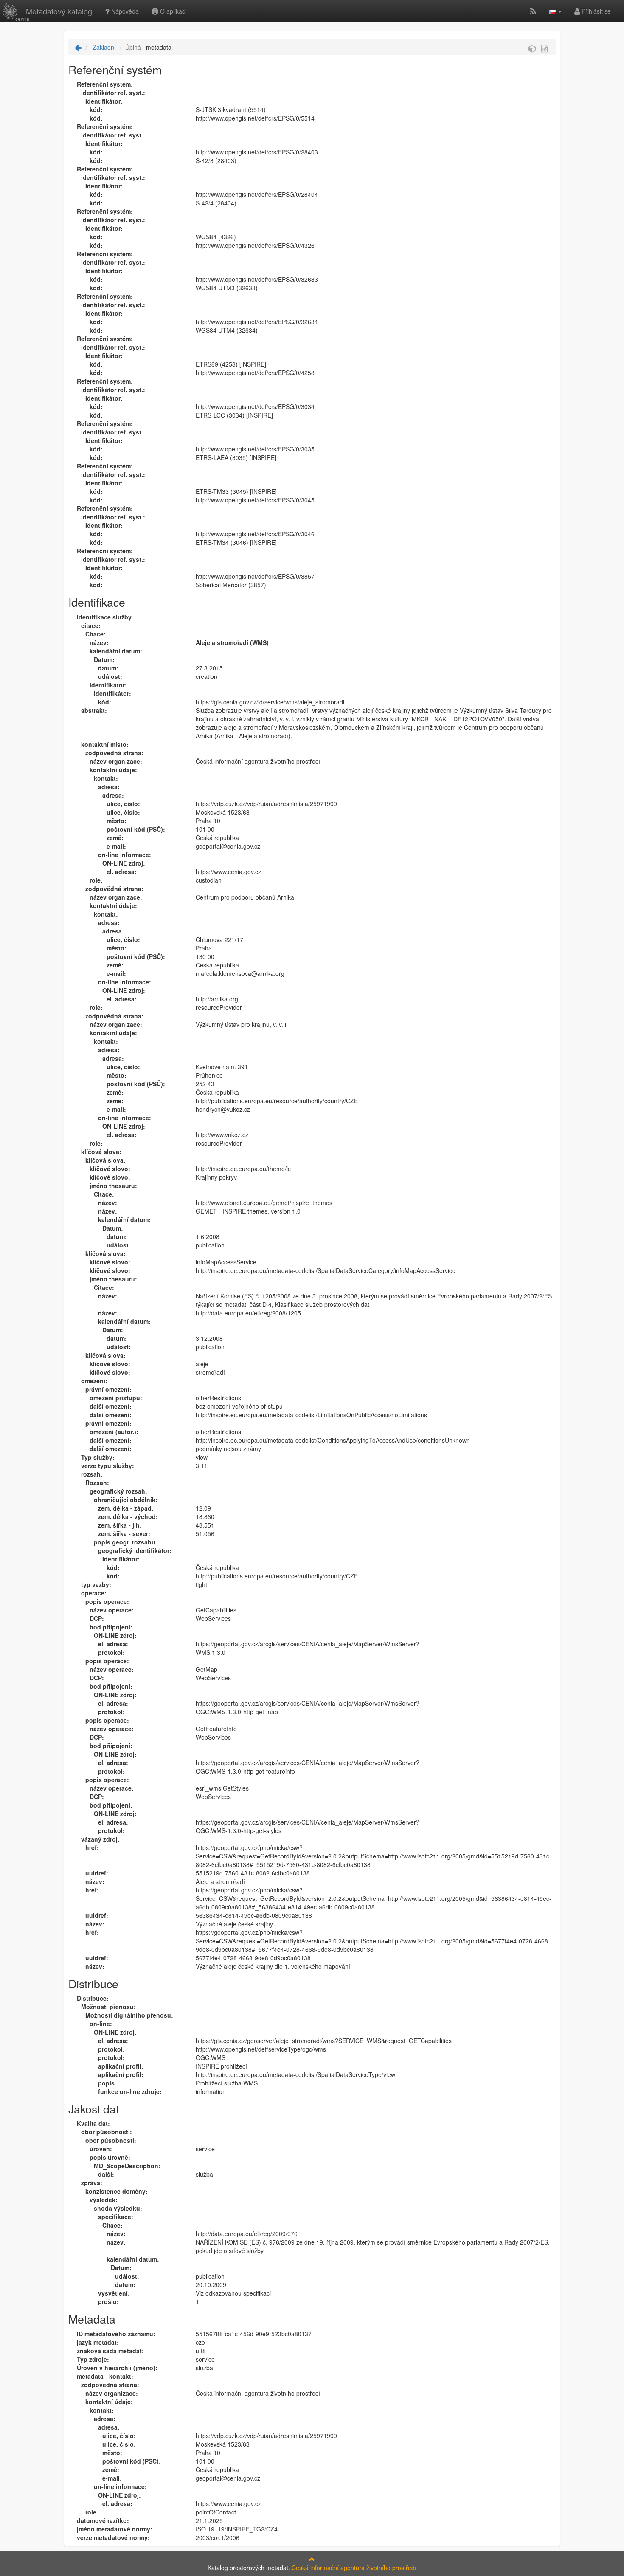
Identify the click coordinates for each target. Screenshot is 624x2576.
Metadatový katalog (59, 11)
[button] (555, 11)
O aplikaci (172, 11)
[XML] (544, 48)
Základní (103, 47)
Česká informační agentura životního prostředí (354, 2568)
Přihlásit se (595, 11)
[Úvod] (78, 47)
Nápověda (124, 11)
